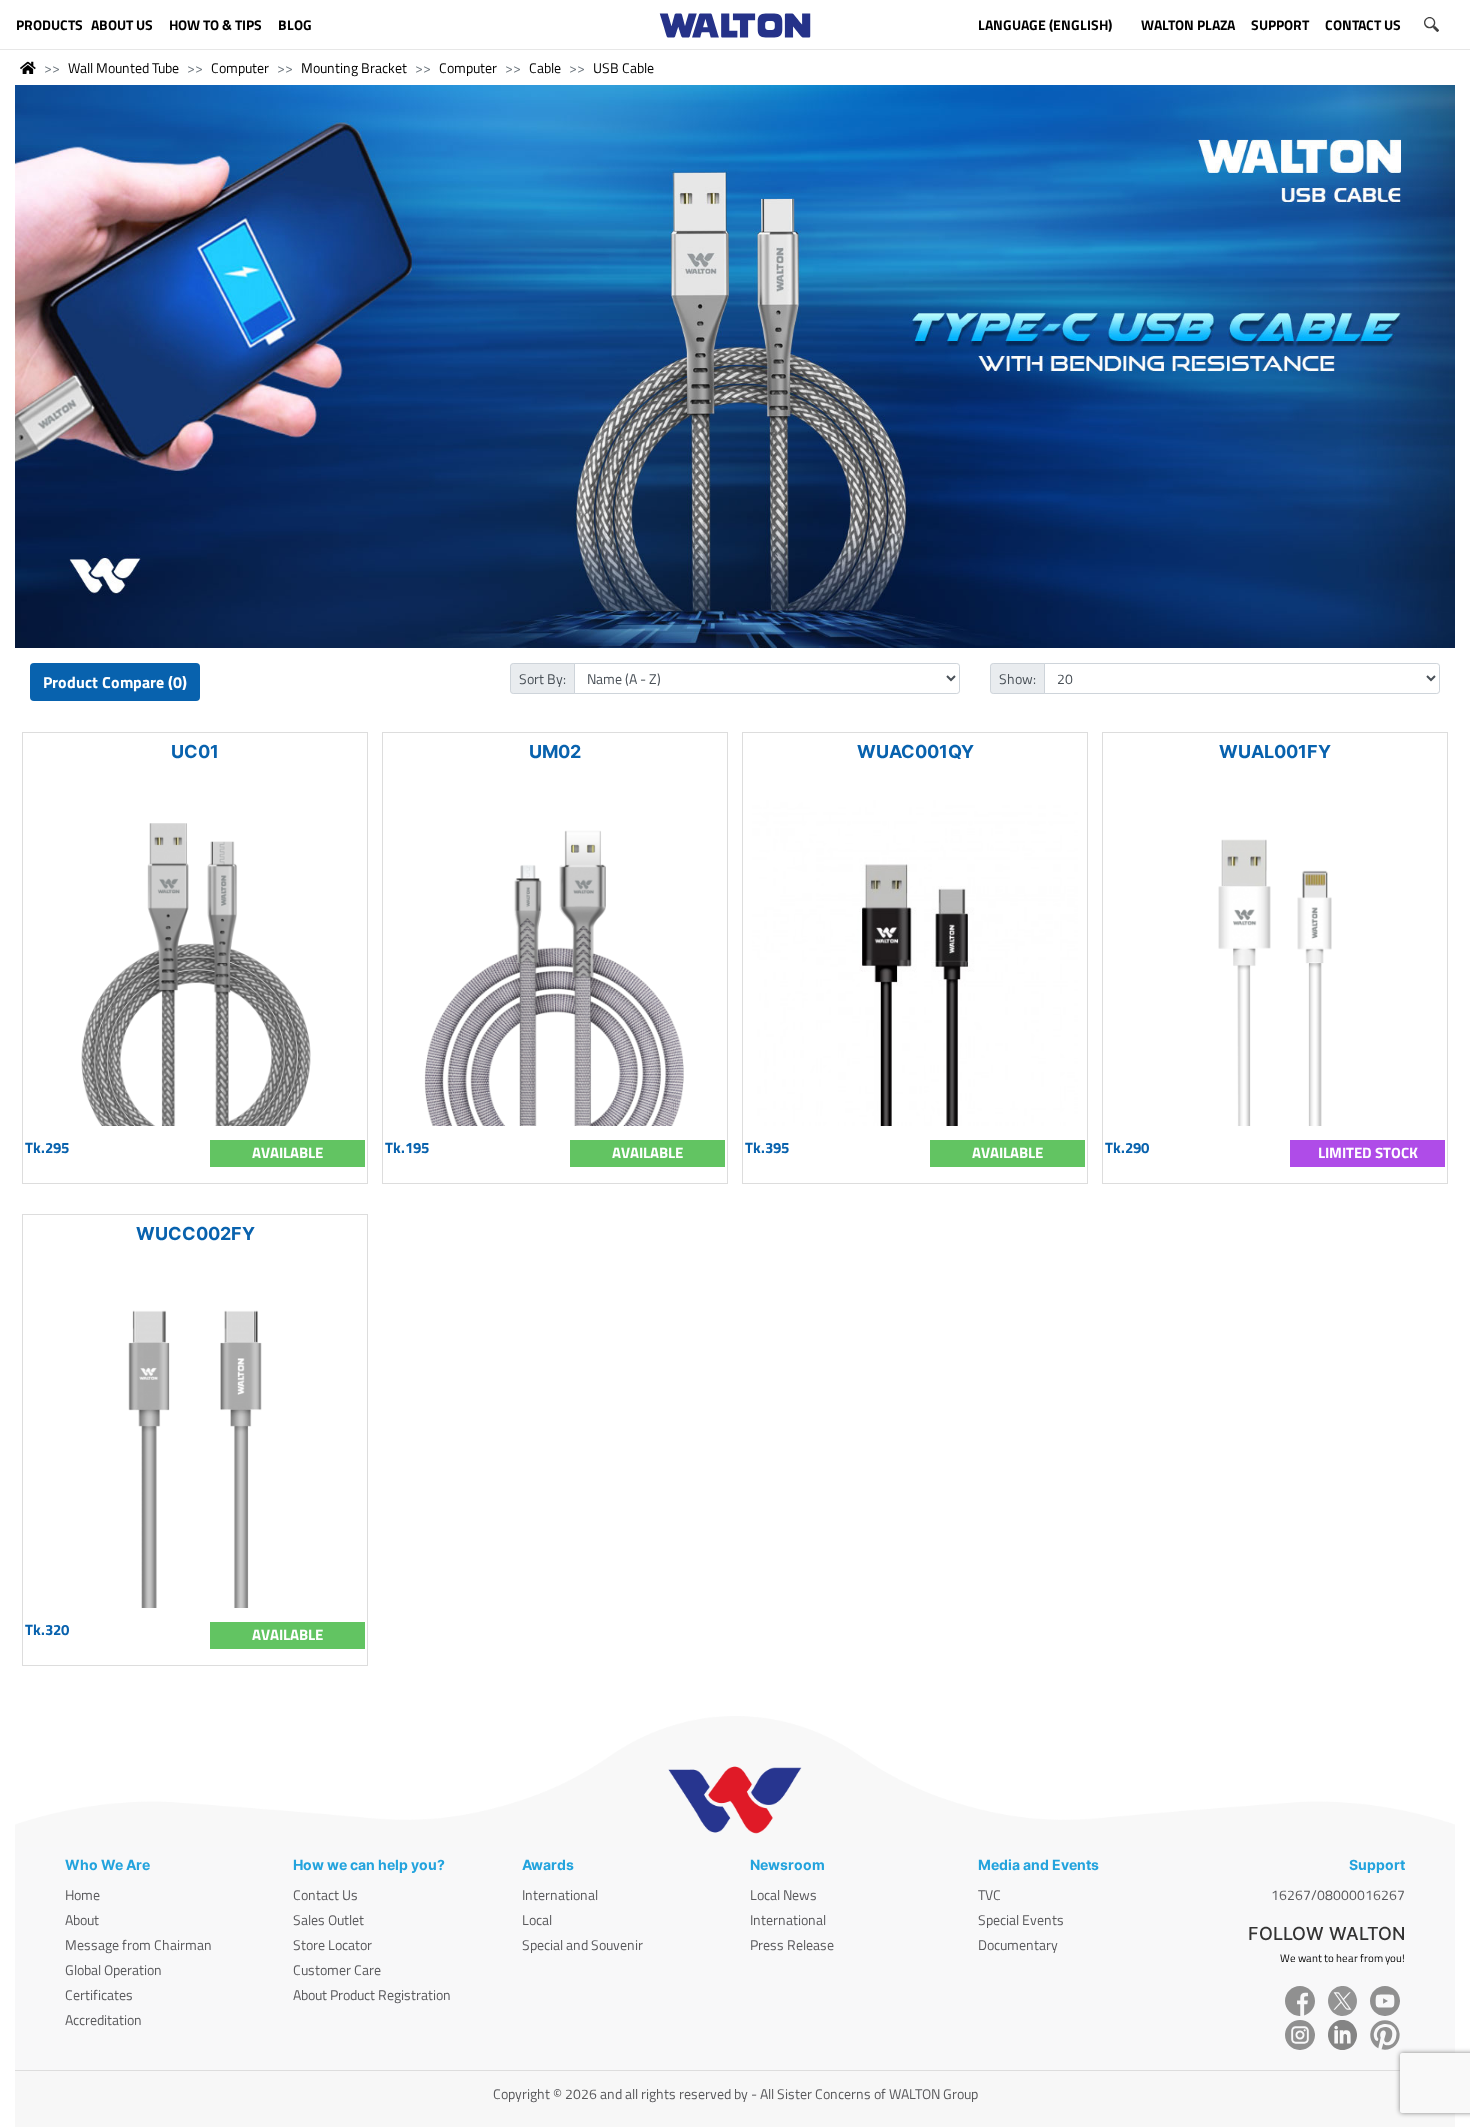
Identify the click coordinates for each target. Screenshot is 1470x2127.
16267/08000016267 (1338, 1894)
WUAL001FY (1275, 751)
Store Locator (332, 1944)
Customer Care (337, 1969)
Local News (783, 1894)
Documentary (1018, 1944)
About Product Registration (372, 1994)
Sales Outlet (328, 1919)
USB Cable (623, 67)
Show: (1017, 678)
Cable (545, 67)
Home (82, 1894)
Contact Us (325, 1894)
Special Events (1021, 1919)
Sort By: (542, 678)
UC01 (195, 751)
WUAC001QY (915, 751)
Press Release (792, 1944)
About (82, 1919)
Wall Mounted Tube (123, 67)
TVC (989, 1894)
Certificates (99, 1994)
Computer (240, 67)
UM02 (555, 751)
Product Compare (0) (115, 682)
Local (537, 1919)
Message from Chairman (138, 1944)
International (560, 1894)
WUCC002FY (195, 1233)
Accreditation (103, 2019)
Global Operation (113, 1969)
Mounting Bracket (354, 67)
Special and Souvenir (582, 1944)
